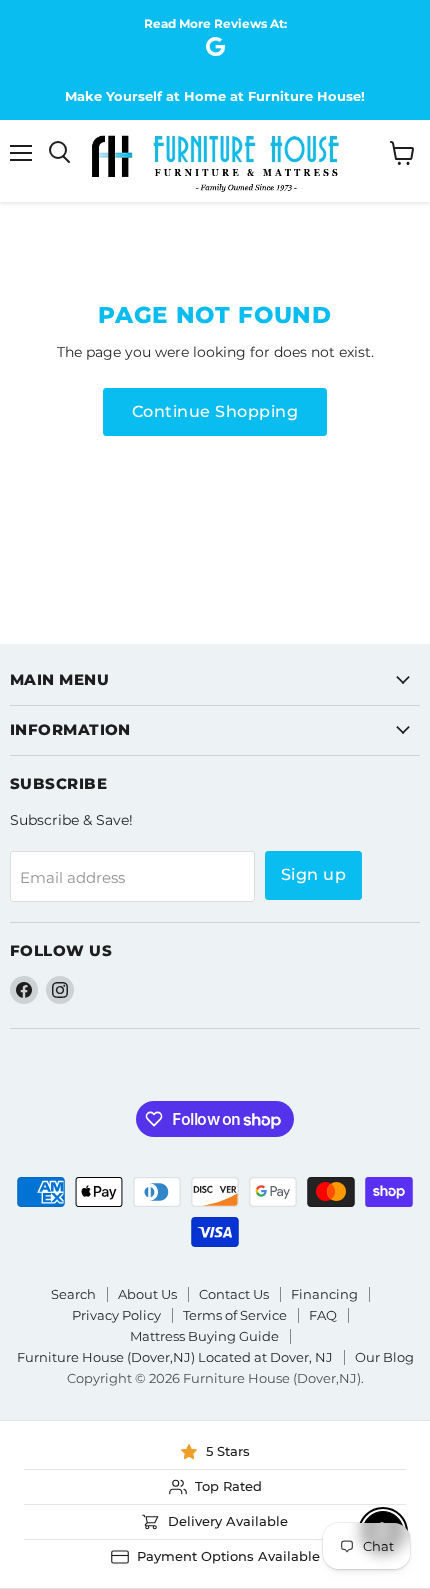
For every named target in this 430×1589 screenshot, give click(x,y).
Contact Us (234, 1294)
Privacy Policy (116, 1315)
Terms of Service (235, 1315)
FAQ (323, 1315)
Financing (324, 1294)
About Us (147, 1294)
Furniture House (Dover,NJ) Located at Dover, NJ (175, 1357)
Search (73, 1294)
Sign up (313, 874)
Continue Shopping (215, 411)
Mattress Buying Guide (204, 1336)
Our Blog (384, 1357)
